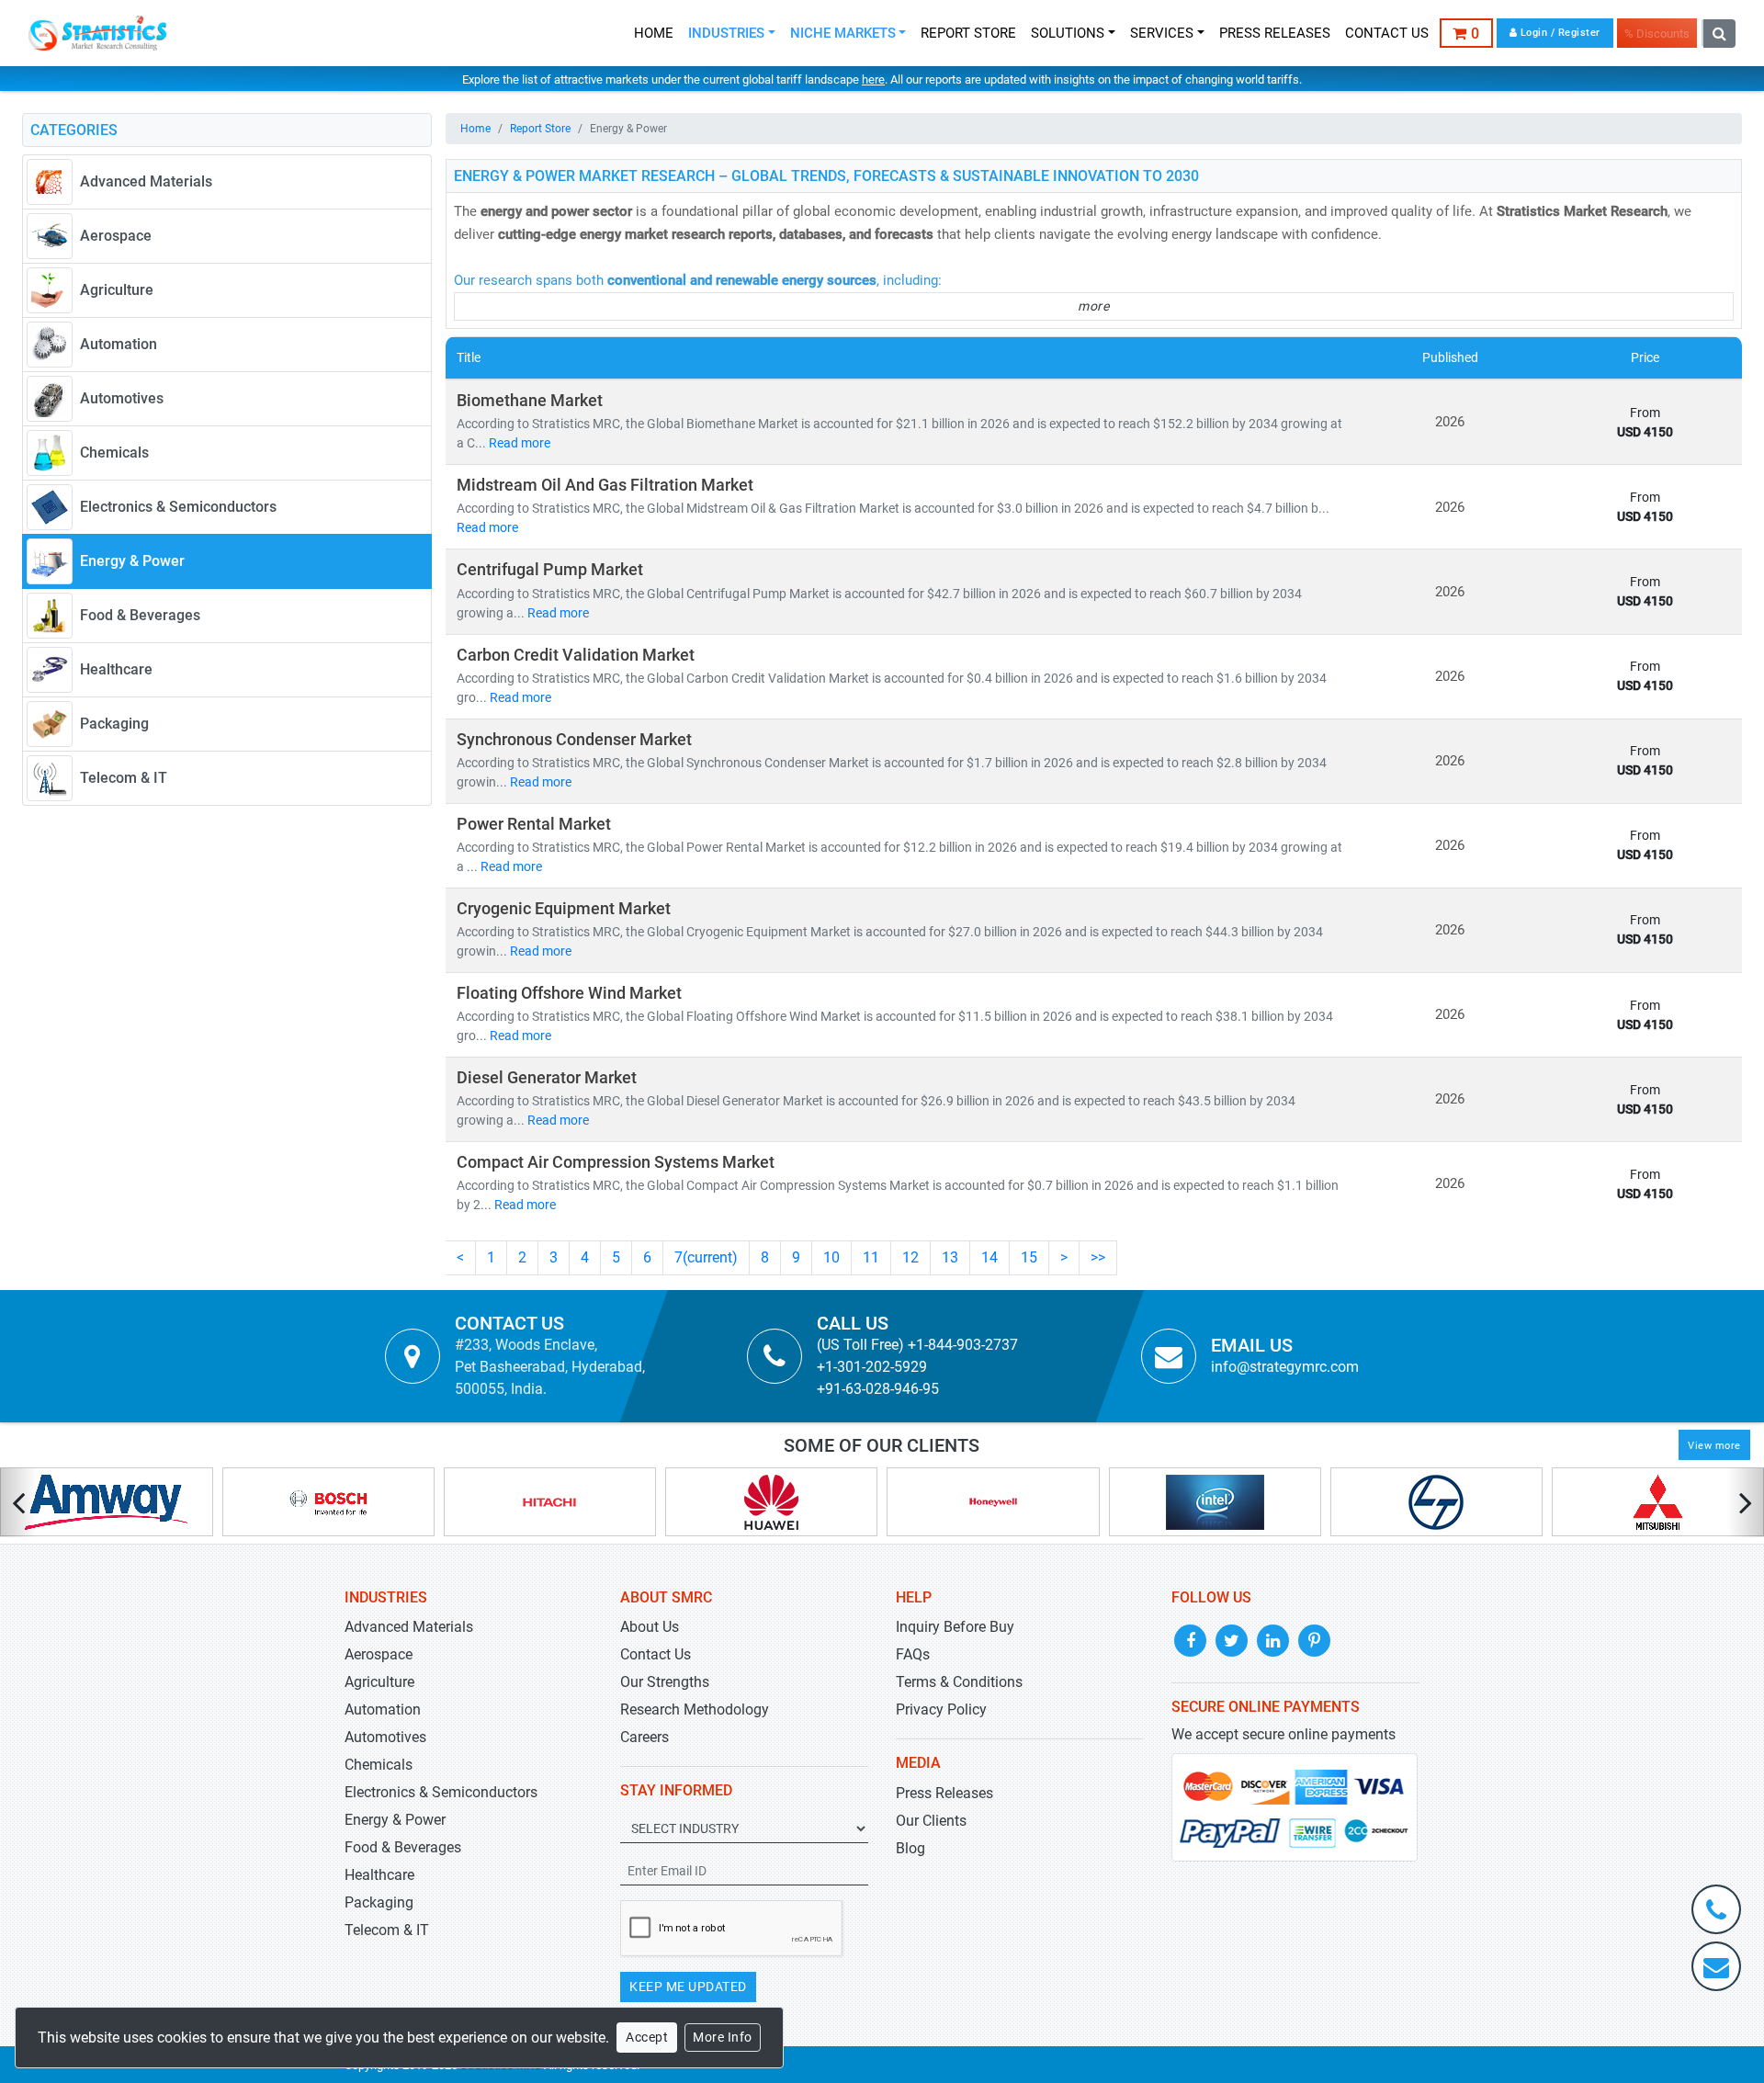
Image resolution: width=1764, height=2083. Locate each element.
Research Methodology (695, 1709)
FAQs (913, 1654)
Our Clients (931, 1821)
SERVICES (1162, 33)
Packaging (379, 1902)
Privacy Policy (941, 1709)
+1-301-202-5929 (872, 1367)
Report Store (540, 129)
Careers (645, 1737)
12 (910, 1257)
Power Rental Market (534, 824)
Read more (520, 443)
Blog (910, 1848)
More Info (723, 2037)
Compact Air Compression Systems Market (616, 1162)
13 (950, 1257)
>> (1098, 1257)
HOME (654, 33)
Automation (383, 1709)
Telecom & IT (387, 1930)
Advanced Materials (409, 1627)
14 (989, 1257)
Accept (647, 2037)
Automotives (385, 1737)
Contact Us (656, 1654)
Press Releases (944, 1793)
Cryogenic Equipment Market (564, 909)
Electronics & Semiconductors (441, 1792)
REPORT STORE (968, 33)
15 (1029, 1257)
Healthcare (379, 1875)
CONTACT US (1387, 33)
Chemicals (379, 1765)
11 (871, 1257)
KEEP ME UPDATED (688, 1987)
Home (475, 129)
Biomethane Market (530, 401)
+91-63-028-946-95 (878, 1389)
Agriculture (379, 1682)
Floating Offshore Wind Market (569, 993)
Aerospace (379, 1654)
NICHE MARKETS (843, 33)
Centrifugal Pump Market (550, 570)
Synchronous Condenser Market (574, 740)
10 (831, 1257)
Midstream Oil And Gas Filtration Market (605, 485)
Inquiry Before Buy (955, 1627)
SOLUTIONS (1068, 33)
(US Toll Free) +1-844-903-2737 (917, 1345)
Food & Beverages (403, 1847)
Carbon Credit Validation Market (576, 655)
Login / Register (1559, 33)
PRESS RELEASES (1275, 33)
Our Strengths (665, 1682)
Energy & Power (395, 1820)
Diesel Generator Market (547, 1078)
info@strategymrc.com (1285, 1367)
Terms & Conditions (959, 1682)
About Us (650, 1627)
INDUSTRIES (726, 33)
